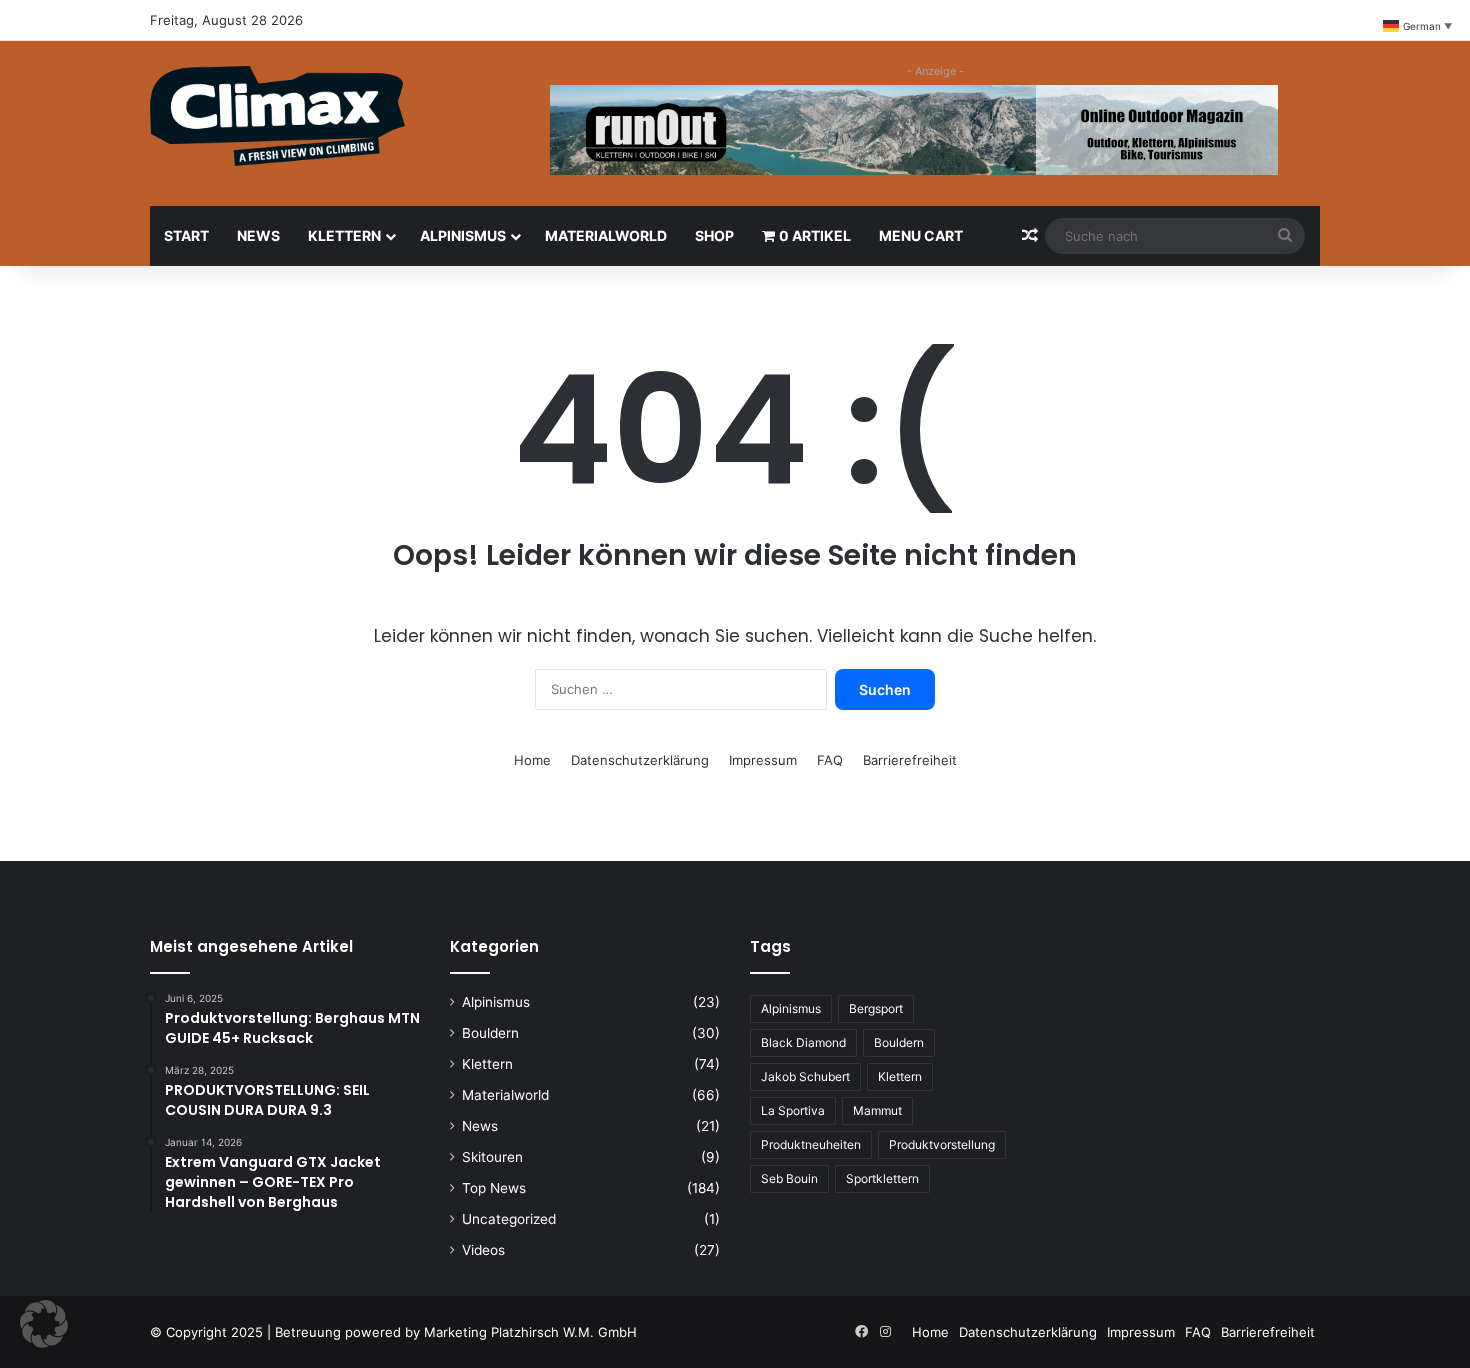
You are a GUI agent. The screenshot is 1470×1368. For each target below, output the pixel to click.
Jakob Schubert (805, 1076)
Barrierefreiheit (910, 760)
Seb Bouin (789, 1178)
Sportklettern (882, 1178)
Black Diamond (803, 1042)
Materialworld (606, 235)
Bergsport (876, 1008)
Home (532, 760)
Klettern (344, 235)
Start (186, 235)
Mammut (877, 1110)
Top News (494, 1188)
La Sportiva (793, 1110)
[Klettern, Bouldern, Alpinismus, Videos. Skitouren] (277, 116)
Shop (714, 235)
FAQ (830, 760)
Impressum (763, 760)
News (258, 235)
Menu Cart (921, 235)
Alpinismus (463, 235)
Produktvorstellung (942, 1144)
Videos (483, 1250)
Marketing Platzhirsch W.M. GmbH (530, 1332)
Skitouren (492, 1157)
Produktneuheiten (811, 1144)
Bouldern (490, 1033)
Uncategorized (509, 1219)
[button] (44, 1324)
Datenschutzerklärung (640, 760)
